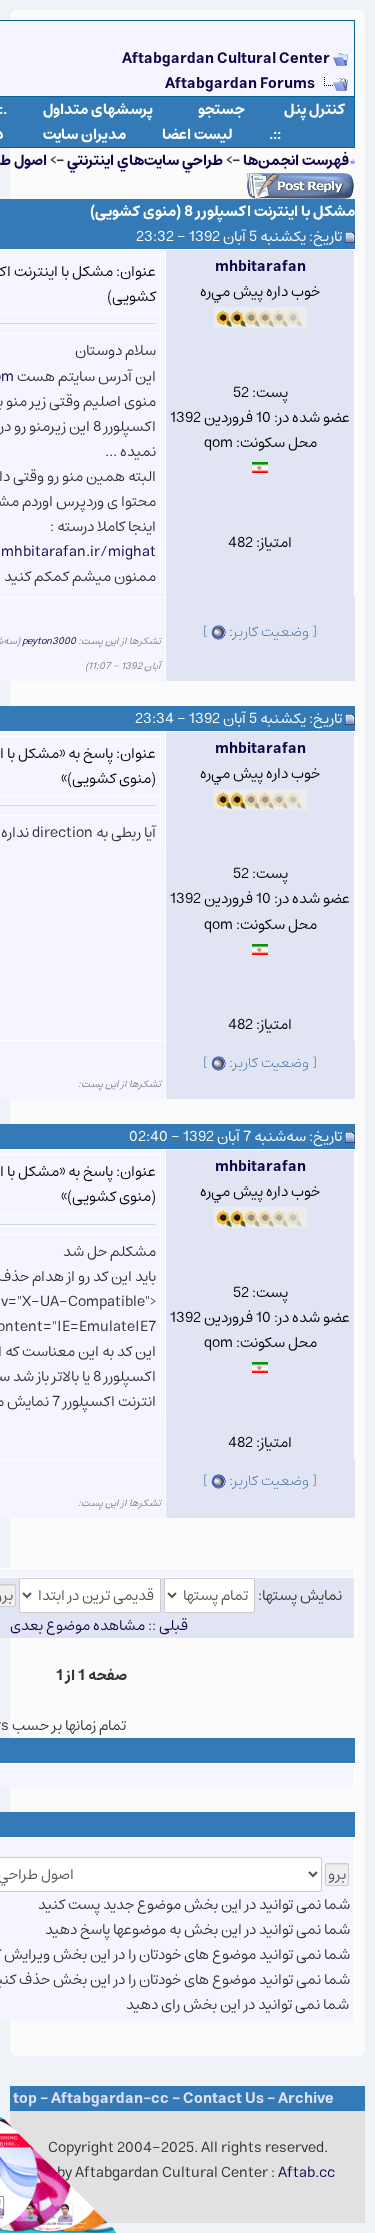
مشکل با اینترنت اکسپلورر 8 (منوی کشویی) (222, 211)
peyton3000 (49, 641)
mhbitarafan (260, 266)
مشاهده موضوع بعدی (77, 1625)
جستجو (221, 109)
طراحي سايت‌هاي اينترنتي (145, 160)
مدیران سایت (84, 134)
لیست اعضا (197, 134)
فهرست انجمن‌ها (296, 160)
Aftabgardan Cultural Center (227, 58)
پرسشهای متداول (98, 109)
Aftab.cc (306, 2172)
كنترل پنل (314, 109)
